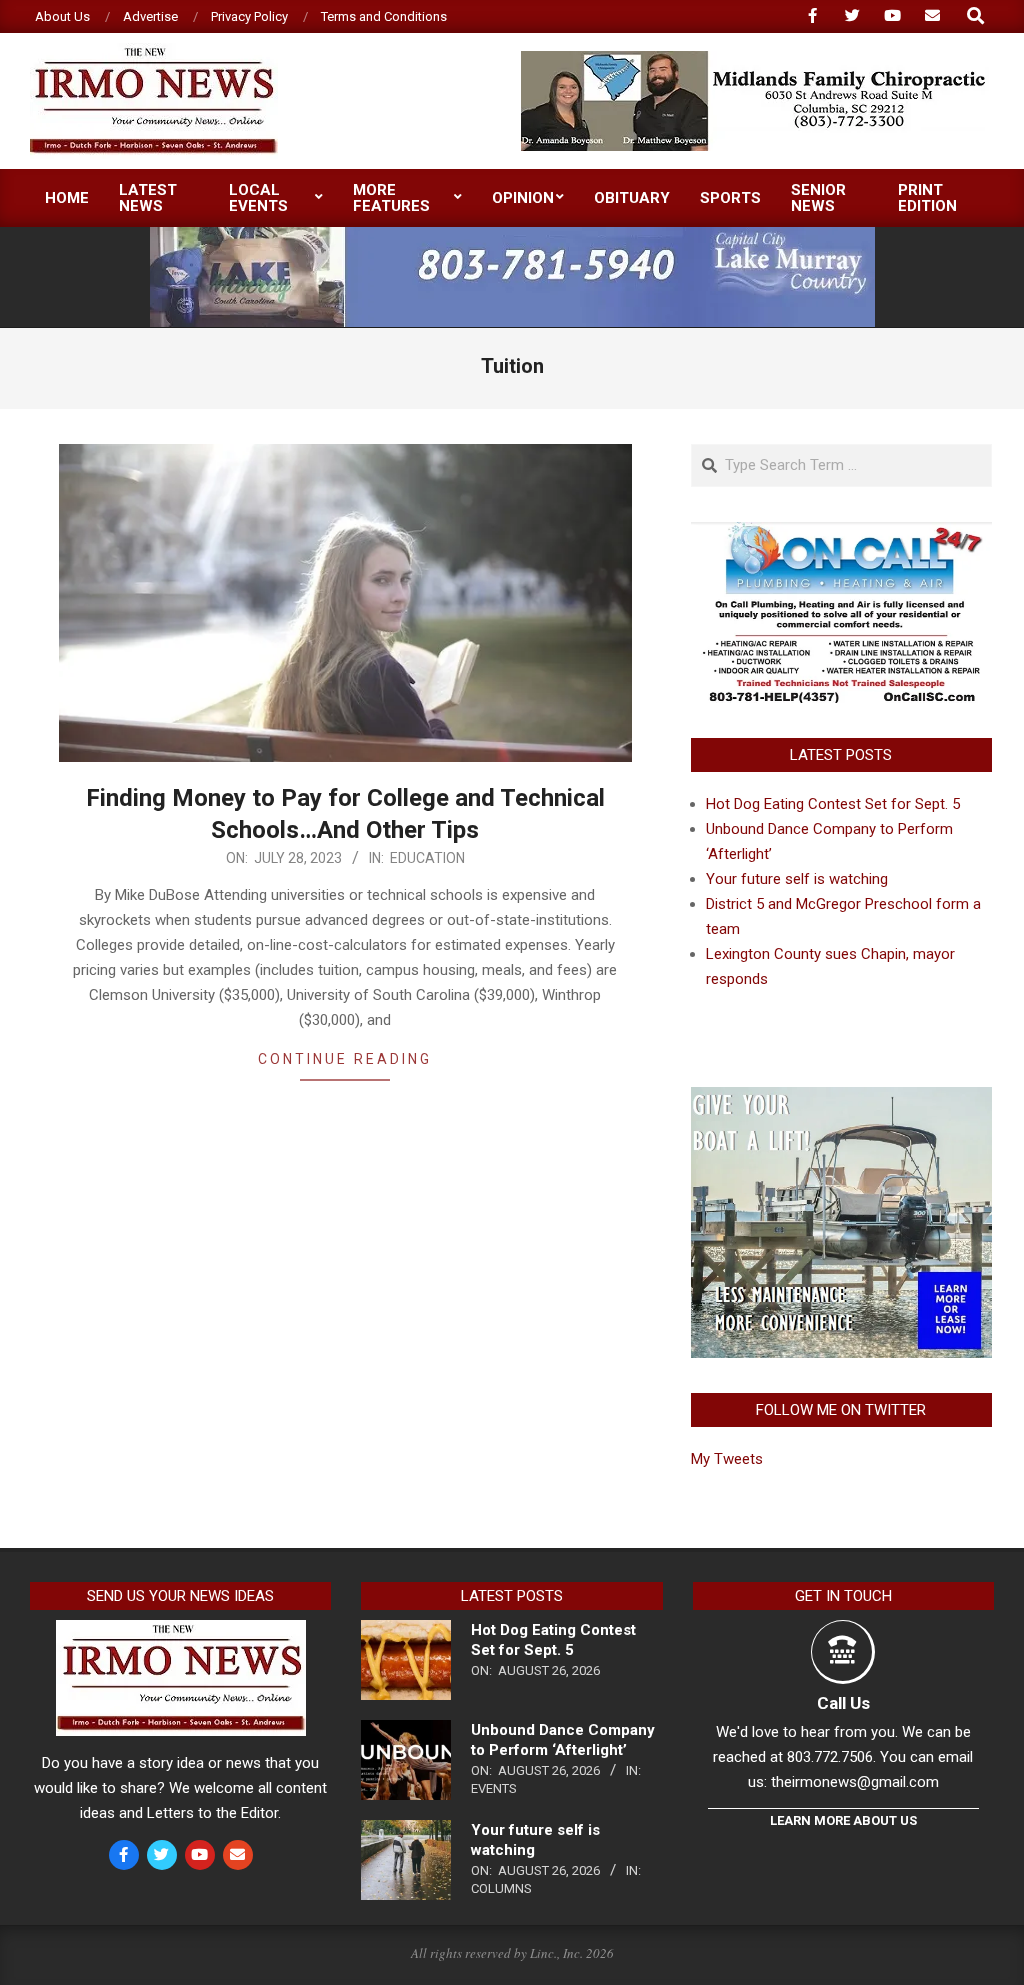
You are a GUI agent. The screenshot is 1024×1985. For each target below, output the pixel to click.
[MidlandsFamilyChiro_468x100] (755, 59)
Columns (501, 1888)
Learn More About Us (843, 1820)
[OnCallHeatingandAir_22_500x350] (841, 534)
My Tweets (727, 1459)
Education (427, 858)
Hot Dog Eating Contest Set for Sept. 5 (833, 804)
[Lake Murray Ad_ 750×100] (512, 235)
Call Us (843, 1703)
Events (494, 1788)
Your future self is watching (797, 879)
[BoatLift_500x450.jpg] (841, 1099)
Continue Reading (345, 1059)
